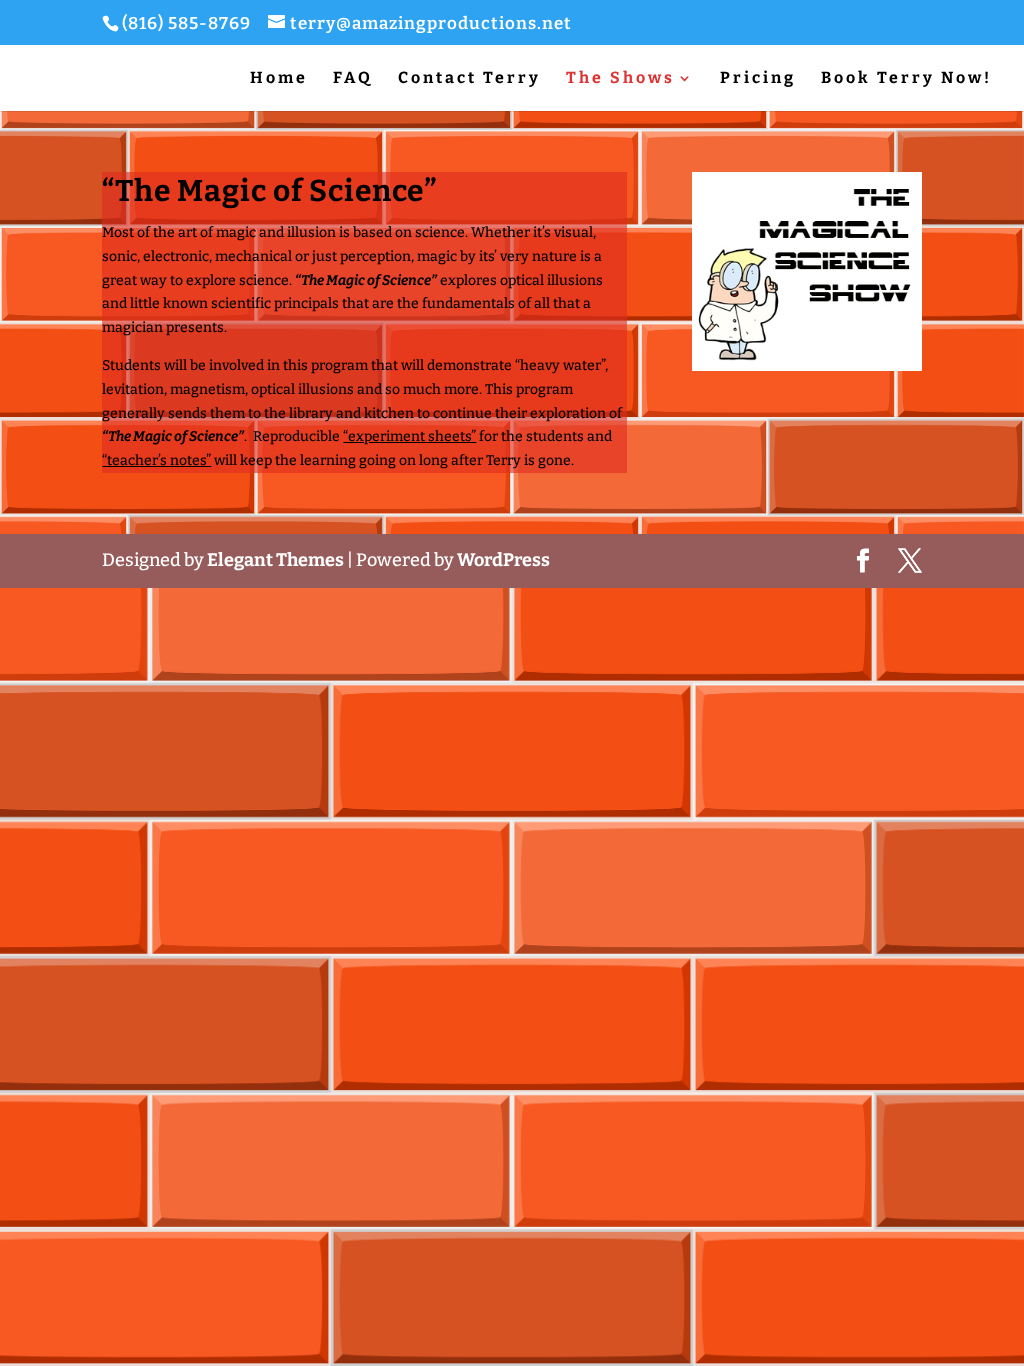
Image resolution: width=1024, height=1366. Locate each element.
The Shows (620, 79)
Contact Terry (469, 79)
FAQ (353, 79)
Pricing (758, 79)
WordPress (503, 560)
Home (279, 79)
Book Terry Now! (906, 79)
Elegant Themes (275, 560)
